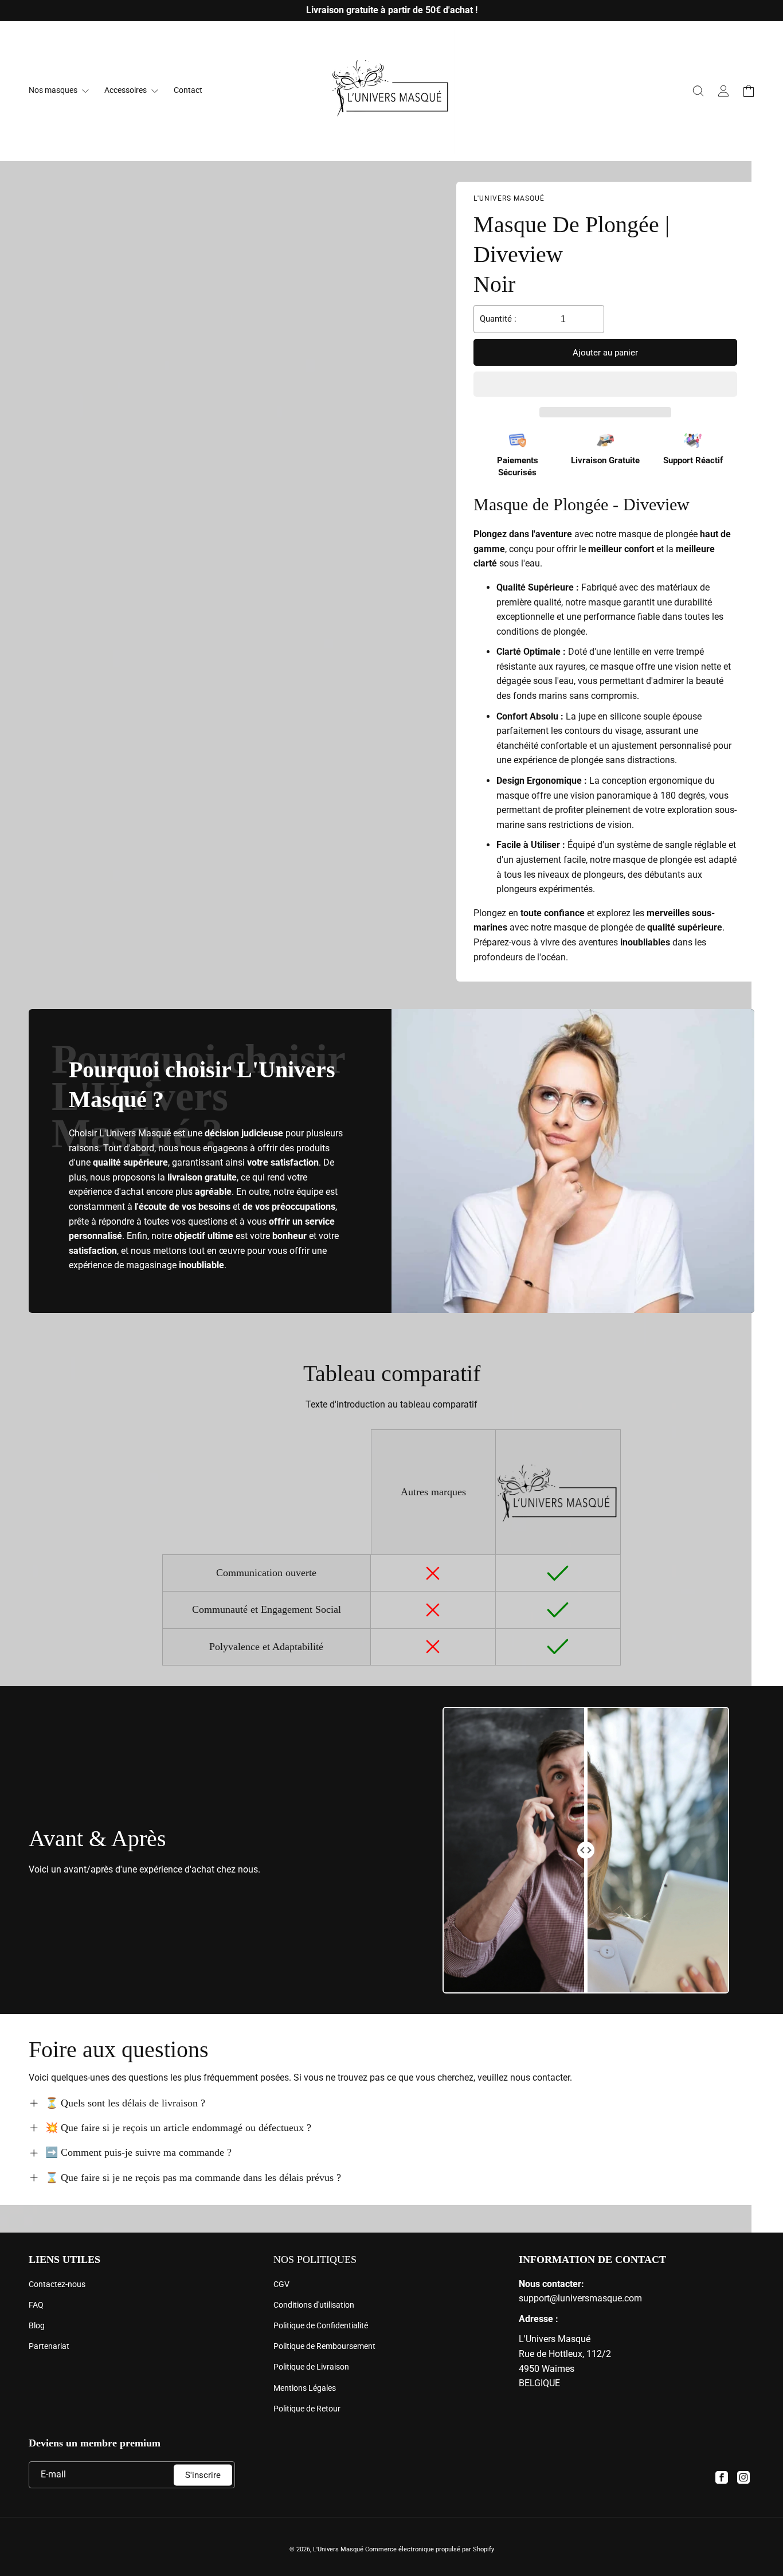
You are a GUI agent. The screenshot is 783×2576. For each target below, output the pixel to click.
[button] (605, 385)
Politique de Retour (307, 2409)
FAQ (36, 2305)
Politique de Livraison (311, 2367)
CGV (281, 2284)
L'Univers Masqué (338, 2549)
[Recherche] (698, 91)
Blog (37, 2325)
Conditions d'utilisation (314, 2305)
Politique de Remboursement (324, 2346)
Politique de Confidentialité (321, 2325)
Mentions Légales (305, 2388)
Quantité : (498, 319)
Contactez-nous (57, 2284)
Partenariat (49, 2346)
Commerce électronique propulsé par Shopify (430, 2549)
